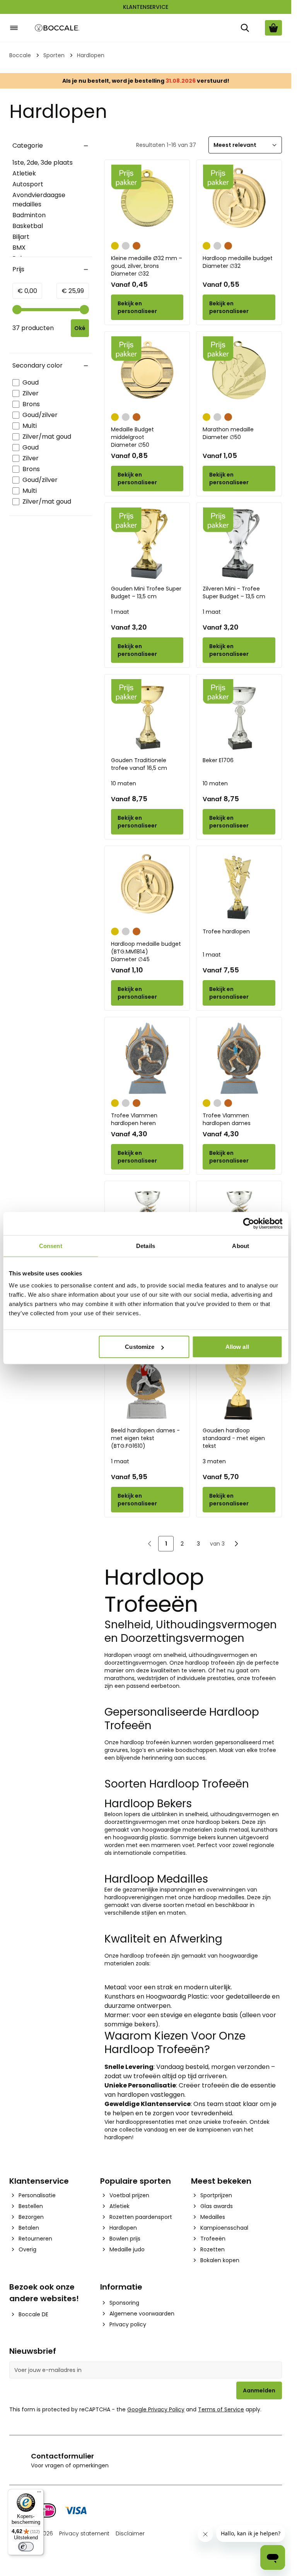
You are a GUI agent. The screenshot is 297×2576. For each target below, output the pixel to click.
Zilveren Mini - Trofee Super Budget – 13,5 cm (234, 592)
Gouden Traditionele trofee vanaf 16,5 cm (139, 764)
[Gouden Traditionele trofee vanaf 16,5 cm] (147, 715)
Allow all (237, 1347)
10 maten (124, 783)
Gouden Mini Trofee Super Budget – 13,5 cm (146, 592)
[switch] (26, 2547)
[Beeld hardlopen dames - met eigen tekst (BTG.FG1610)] (147, 1386)
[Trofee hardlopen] (239, 887)
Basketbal (28, 226)
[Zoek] (245, 28)
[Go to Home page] (57, 28)
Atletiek (24, 173)
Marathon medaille (228, 433)
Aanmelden (259, 2390)
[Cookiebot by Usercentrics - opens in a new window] (248, 1223)
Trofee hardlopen (226, 931)
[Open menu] (14, 28)
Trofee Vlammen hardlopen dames (227, 1119)
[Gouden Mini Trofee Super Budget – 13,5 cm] (147, 544)
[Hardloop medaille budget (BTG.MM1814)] (147, 887)
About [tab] (241, 1245)
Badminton (29, 215)
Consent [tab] (51, 1245)
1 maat (120, 612)
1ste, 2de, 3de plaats (43, 163)
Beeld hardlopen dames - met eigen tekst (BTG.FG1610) (145, 1438)
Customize (140, 1347)
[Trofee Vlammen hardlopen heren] (147, 1058)
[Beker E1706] (239, 715)
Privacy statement (84, 2533)
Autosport (28, 184)
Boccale (20, 55)
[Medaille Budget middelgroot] (147, 373)
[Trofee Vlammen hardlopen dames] (239, 1058)
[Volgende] (236, 1544)
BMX (19, 248)
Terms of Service (221, 2409)
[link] (150, 1544)
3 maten (214, 1461)
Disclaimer (130, 2533)
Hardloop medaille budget (238, 262)
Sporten (54, 55)
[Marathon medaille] (239, 373)
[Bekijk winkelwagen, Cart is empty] (273, 28)
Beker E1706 (218, 760)
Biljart (21, 237)
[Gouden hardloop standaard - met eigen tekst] (239, 1386)
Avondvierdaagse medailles (39, 200)
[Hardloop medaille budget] (239, 201)
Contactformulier (62, 2456)
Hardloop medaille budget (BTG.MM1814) (146, 952)
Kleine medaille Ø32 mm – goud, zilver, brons (147, 266)
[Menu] (39, 2494)
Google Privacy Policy (156, 2409)
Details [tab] (146, 1245)
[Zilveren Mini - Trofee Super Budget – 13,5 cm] (239, 544)
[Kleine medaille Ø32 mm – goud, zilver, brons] (147, 201)
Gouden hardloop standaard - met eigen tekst (234, 1438)
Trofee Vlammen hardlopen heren (134, 1119)
